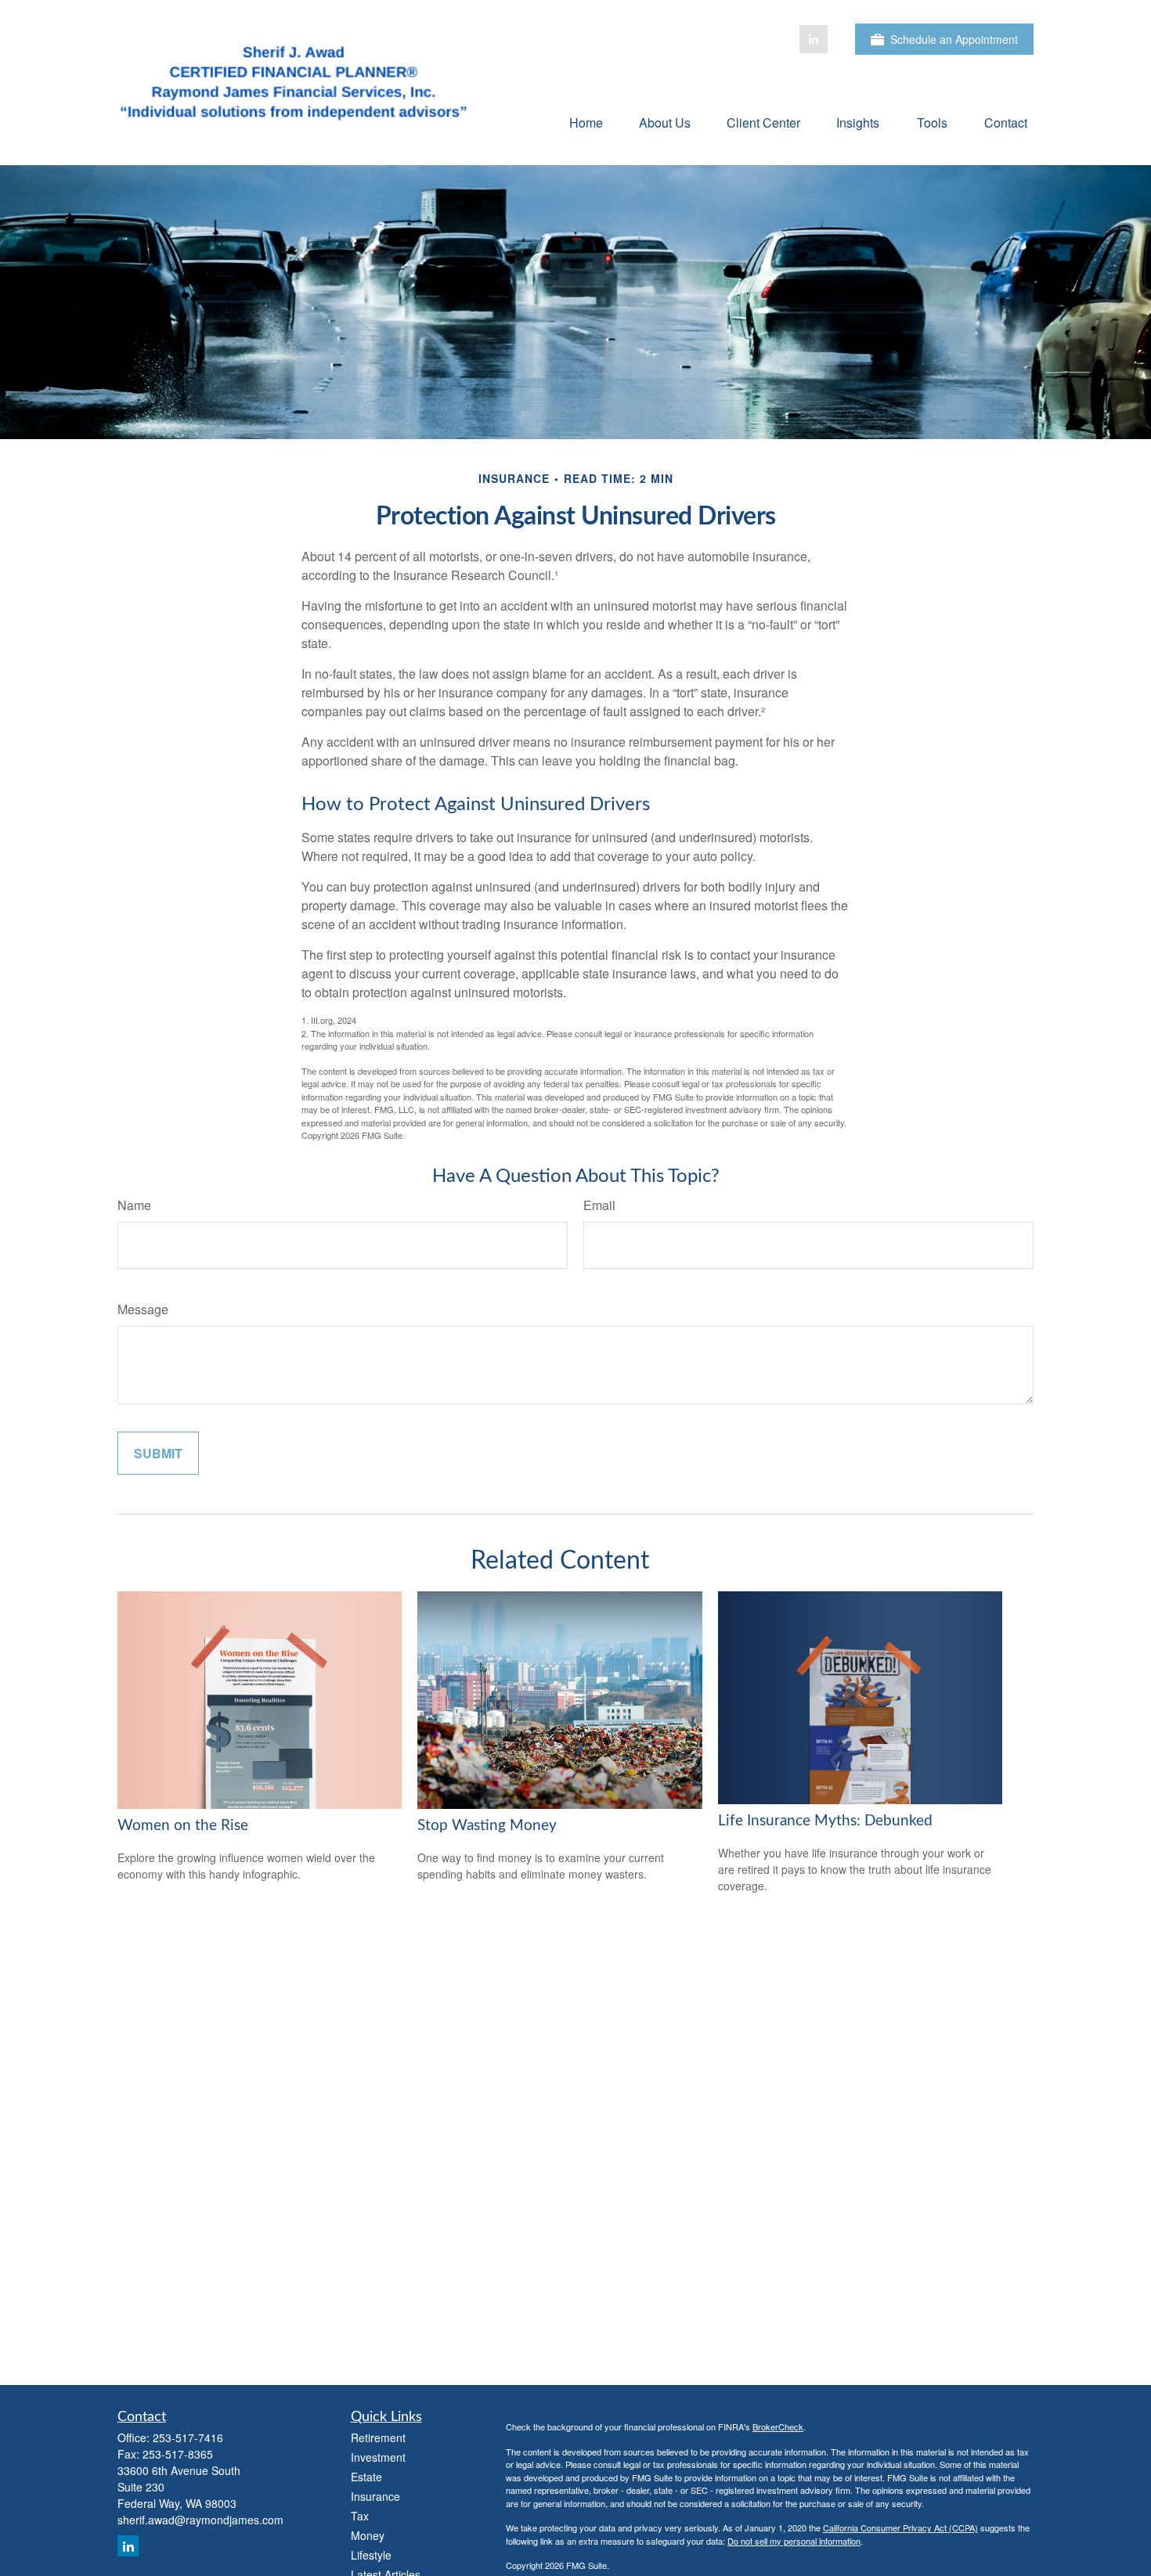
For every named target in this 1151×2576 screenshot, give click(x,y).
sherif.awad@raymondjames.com (200, 2520)
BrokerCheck (778, 2426)
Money (368, 2535)
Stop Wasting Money (487, 1826)
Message (143, 1309)
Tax (360, 2516)
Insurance (375, 2496)
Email (599, 1205)
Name (134, 1205)
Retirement (378, 2437)
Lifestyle (371, 2555)
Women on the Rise (183, 1826)
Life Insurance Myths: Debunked (825, 1821)
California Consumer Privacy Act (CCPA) (900, 2527)
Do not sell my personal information (794, 2541)
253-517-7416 (188, 2437)
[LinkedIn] (814, 39)
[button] (586, 122)
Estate (366, 2477)
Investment (378, 2457)
